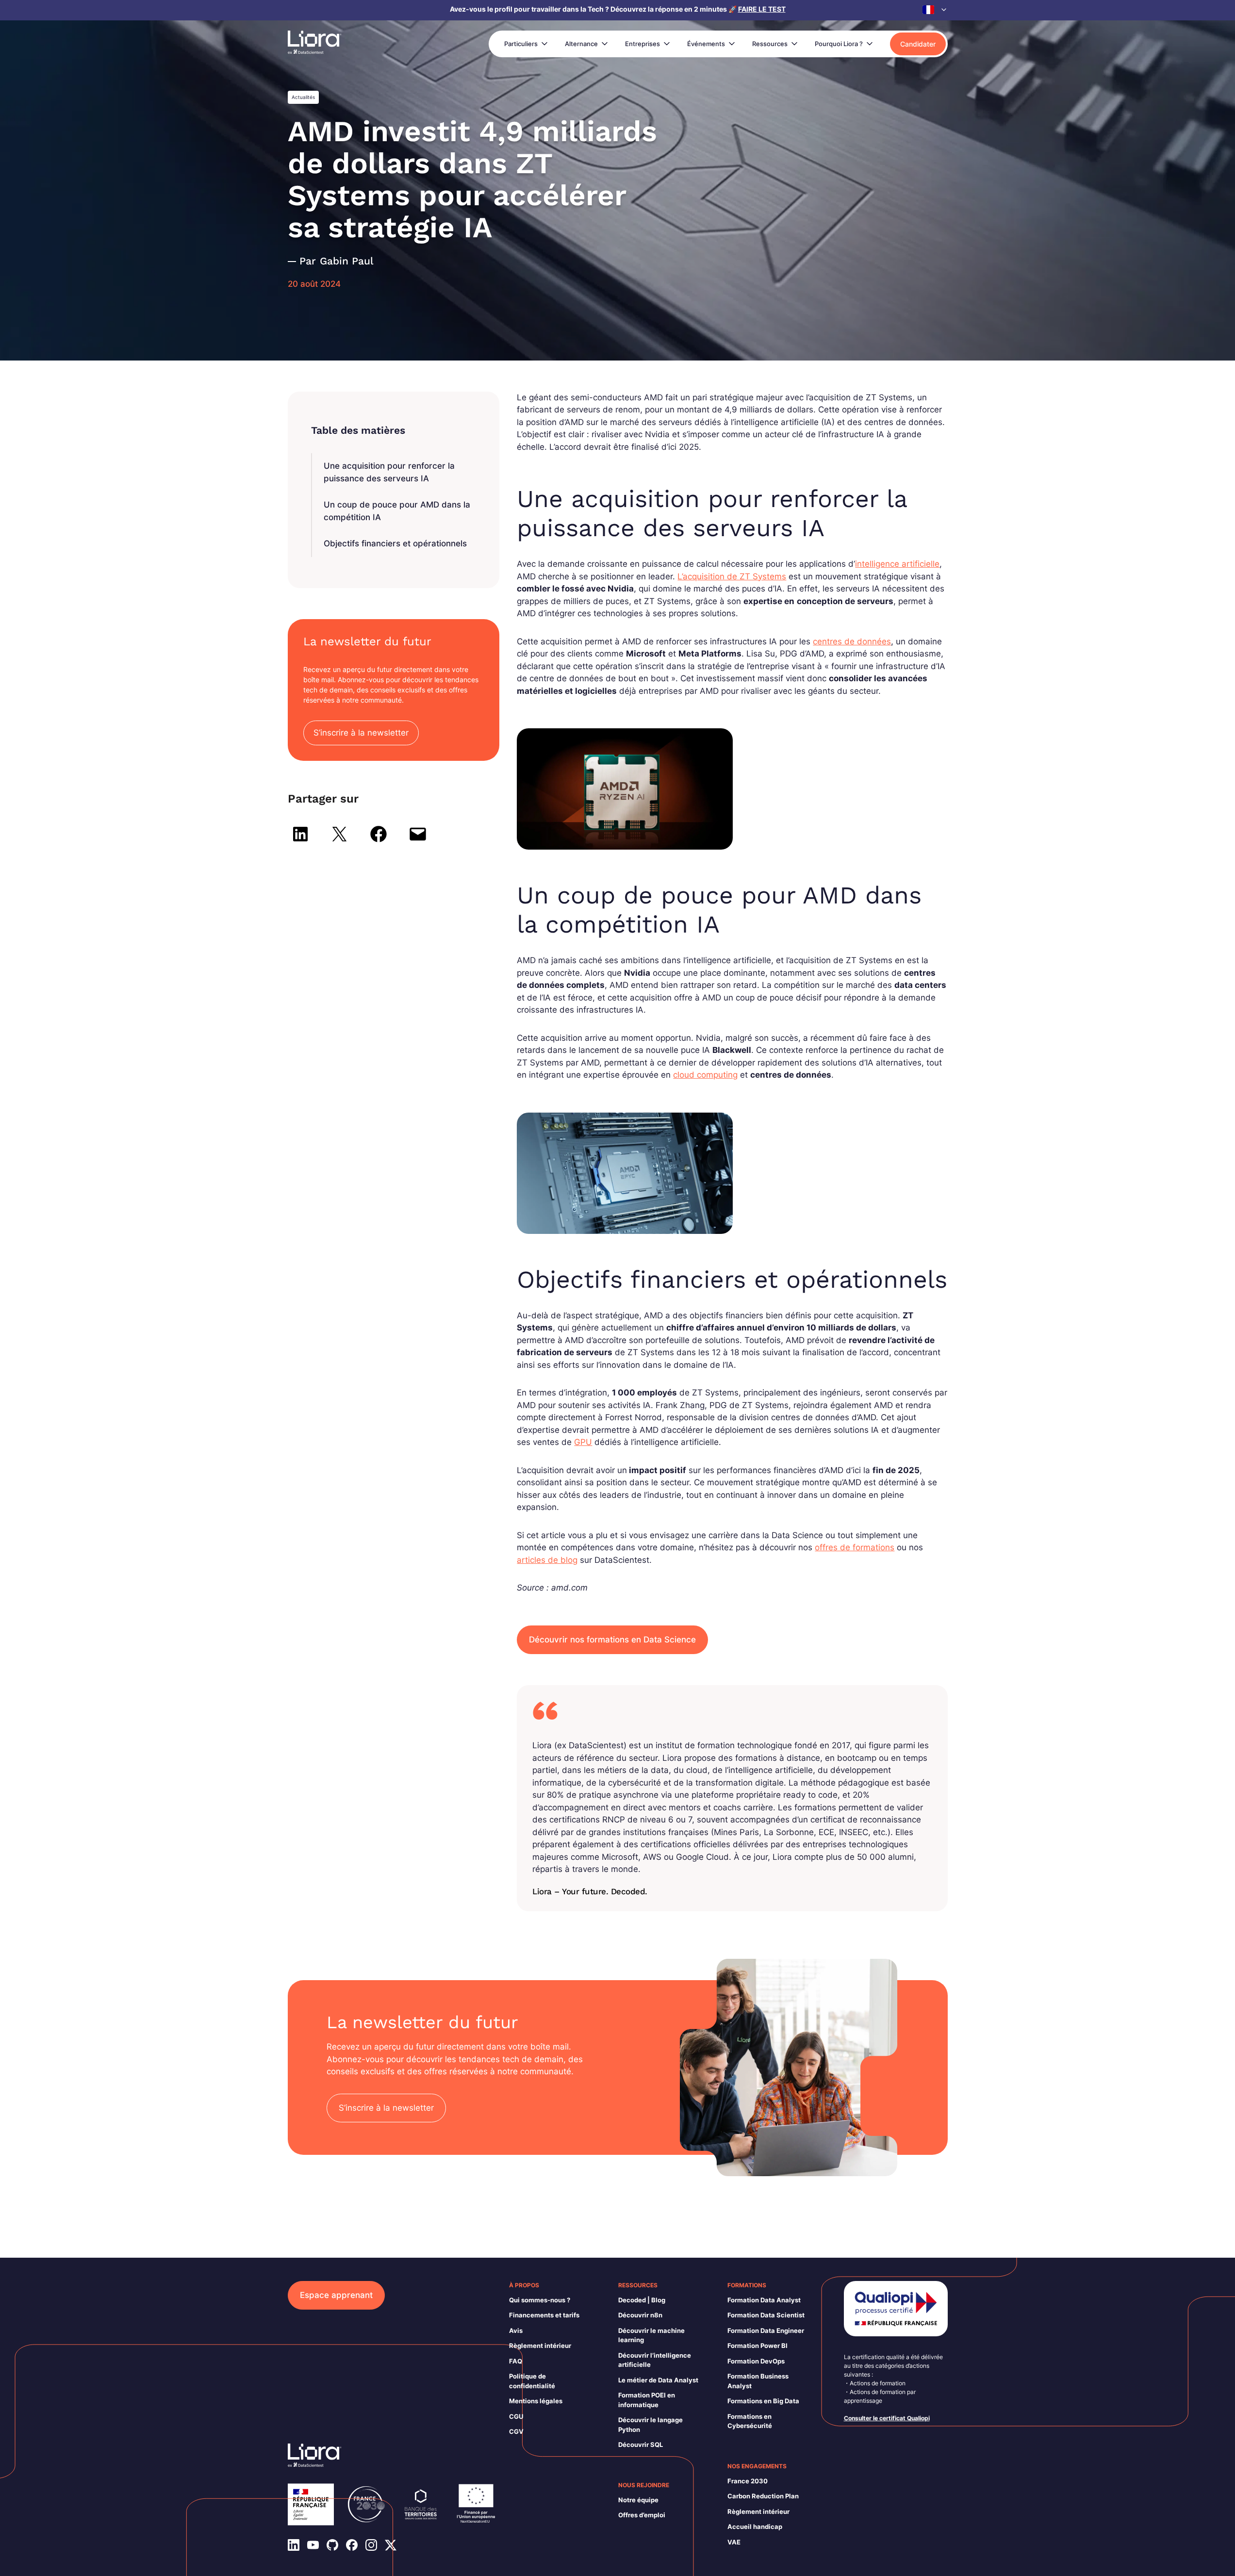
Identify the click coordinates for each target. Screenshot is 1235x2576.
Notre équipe (638, 2500)
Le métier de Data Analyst (658, 2380)
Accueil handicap (755, 2527)
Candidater (918, 44)
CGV (516, 2431)
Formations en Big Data (763, 2401)
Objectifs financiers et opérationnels (395, 543)
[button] (935, 10)
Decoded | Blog (642, 2300)
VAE (734, 2542)
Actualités (303, 97)
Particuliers (521, 44)
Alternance (581, 44)
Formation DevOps (756, 2361)
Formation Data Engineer (766, 2330)
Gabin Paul (347, 261)
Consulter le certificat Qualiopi (887, 2418)
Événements (706, 44)
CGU (516, 2416)
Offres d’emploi (642, 2515)
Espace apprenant (336, 2295)
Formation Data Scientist (766, 2315)
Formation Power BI (757, 2346)
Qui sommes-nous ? (540, 2300)
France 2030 (748, 2481)
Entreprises (642, 44)
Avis (516, 2330)
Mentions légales (536, 2401)
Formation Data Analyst (764, 2300)
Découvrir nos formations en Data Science (612, 1640)
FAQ (516, 2361)
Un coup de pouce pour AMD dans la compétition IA (397, 511)
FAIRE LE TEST (762, 9)
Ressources (770, 44)
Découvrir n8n (640, 2315)
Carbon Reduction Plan (763, 2496)
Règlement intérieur (540, 2346)
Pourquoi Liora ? (839, 44)
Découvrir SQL (641, 2445)
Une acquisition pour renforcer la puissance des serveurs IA (389, 472)
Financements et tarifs (544, 2315)
